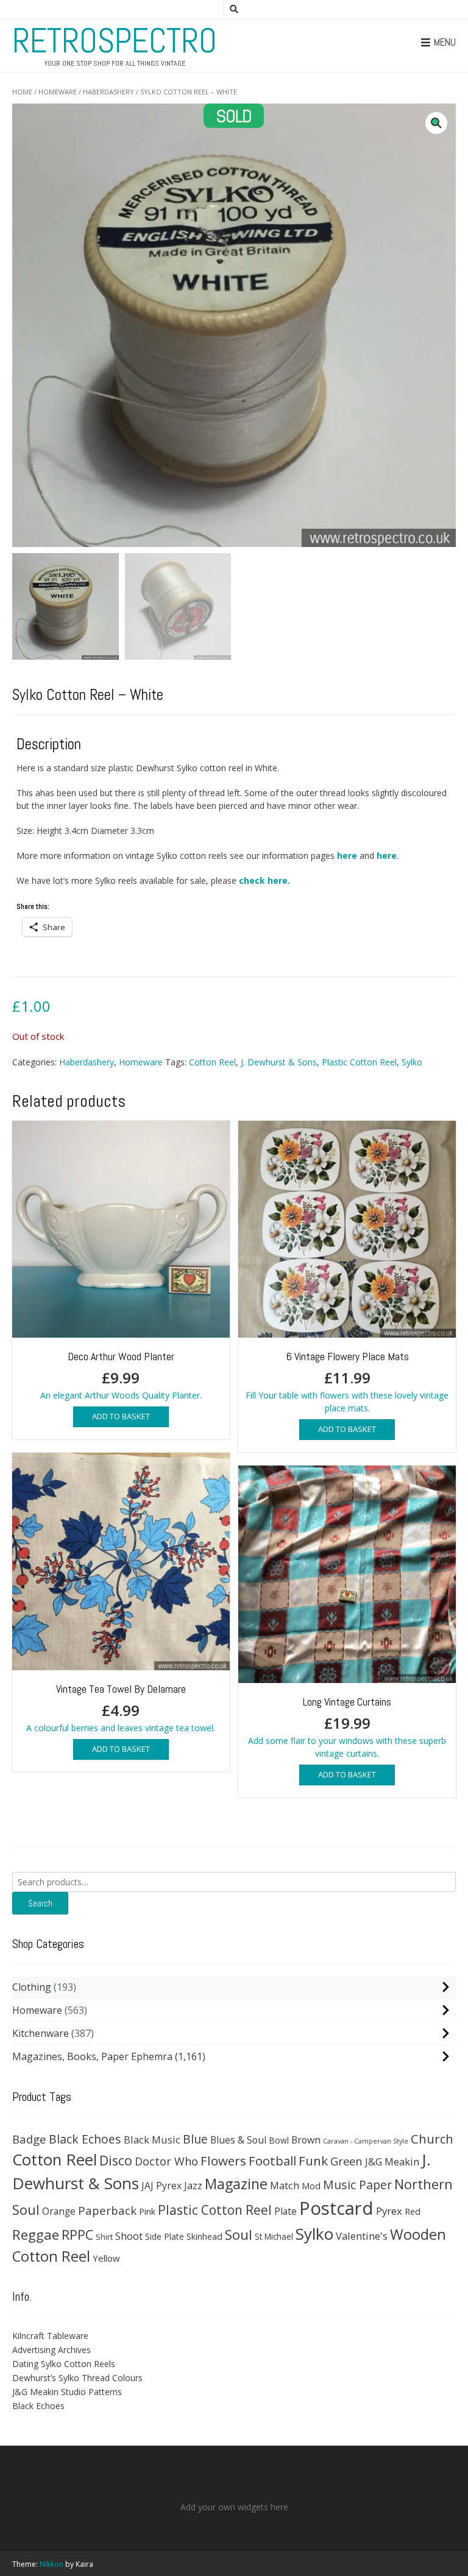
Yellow (106, 2258)
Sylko (412, 1062)
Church (432, 2139)
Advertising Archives (51, 2350)
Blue (195, 2139)
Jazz (193, 2186)
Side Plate (165, 2236)
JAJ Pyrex (161, 2186)
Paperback (107, 2210)
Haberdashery (108, 92)
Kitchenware (41, 2033)
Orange (59, 2211)
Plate (285, 2211)
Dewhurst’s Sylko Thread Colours (77, 2378)
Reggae (36, 2235)
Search (40, 1903)
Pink (147, 2211)
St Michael (274, 2236)
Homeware (58, 92)
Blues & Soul (238, 2140)
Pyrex (389, 2211)
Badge (29, 2139)
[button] (436, 123)
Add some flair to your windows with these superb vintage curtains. (347, 1727)
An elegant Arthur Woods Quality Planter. (121, 1375)
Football (272, 2161)
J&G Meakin (392, 2161)
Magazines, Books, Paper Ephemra (92, 2056)
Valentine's (362, 2236)
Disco (116, 2160)
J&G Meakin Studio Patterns (67, 2392)
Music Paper (357, 2185)
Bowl (279, 2140)
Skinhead (204, 2236)
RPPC (77, 2235)
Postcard (336, 2208)
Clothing (32, 1987)
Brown (306, 2140)
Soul (239, 2235)
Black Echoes (85, 2139)
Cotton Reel (212, 1062)
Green (346, 2161)
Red (413, 2211)
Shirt (104, 2237)
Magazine (236, 2184)
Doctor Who (166, 2161)
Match (285, 2185)
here (347, 856)
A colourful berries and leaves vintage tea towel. (121, 1708)
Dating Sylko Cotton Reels (64, 2364)
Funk (313, 2161)
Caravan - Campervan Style (366, 2141)
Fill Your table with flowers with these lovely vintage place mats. (347, 1382)
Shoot (129, 2236)
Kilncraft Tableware (50, 2336)
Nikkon (51, 2564)
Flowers (223, 2161)
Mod (311, 2186)
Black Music (152, 2140)
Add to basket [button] (121, 1416)
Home (22, 92)
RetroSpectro (115, 41)
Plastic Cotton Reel (359, 1062)
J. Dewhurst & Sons (279, 1062)
